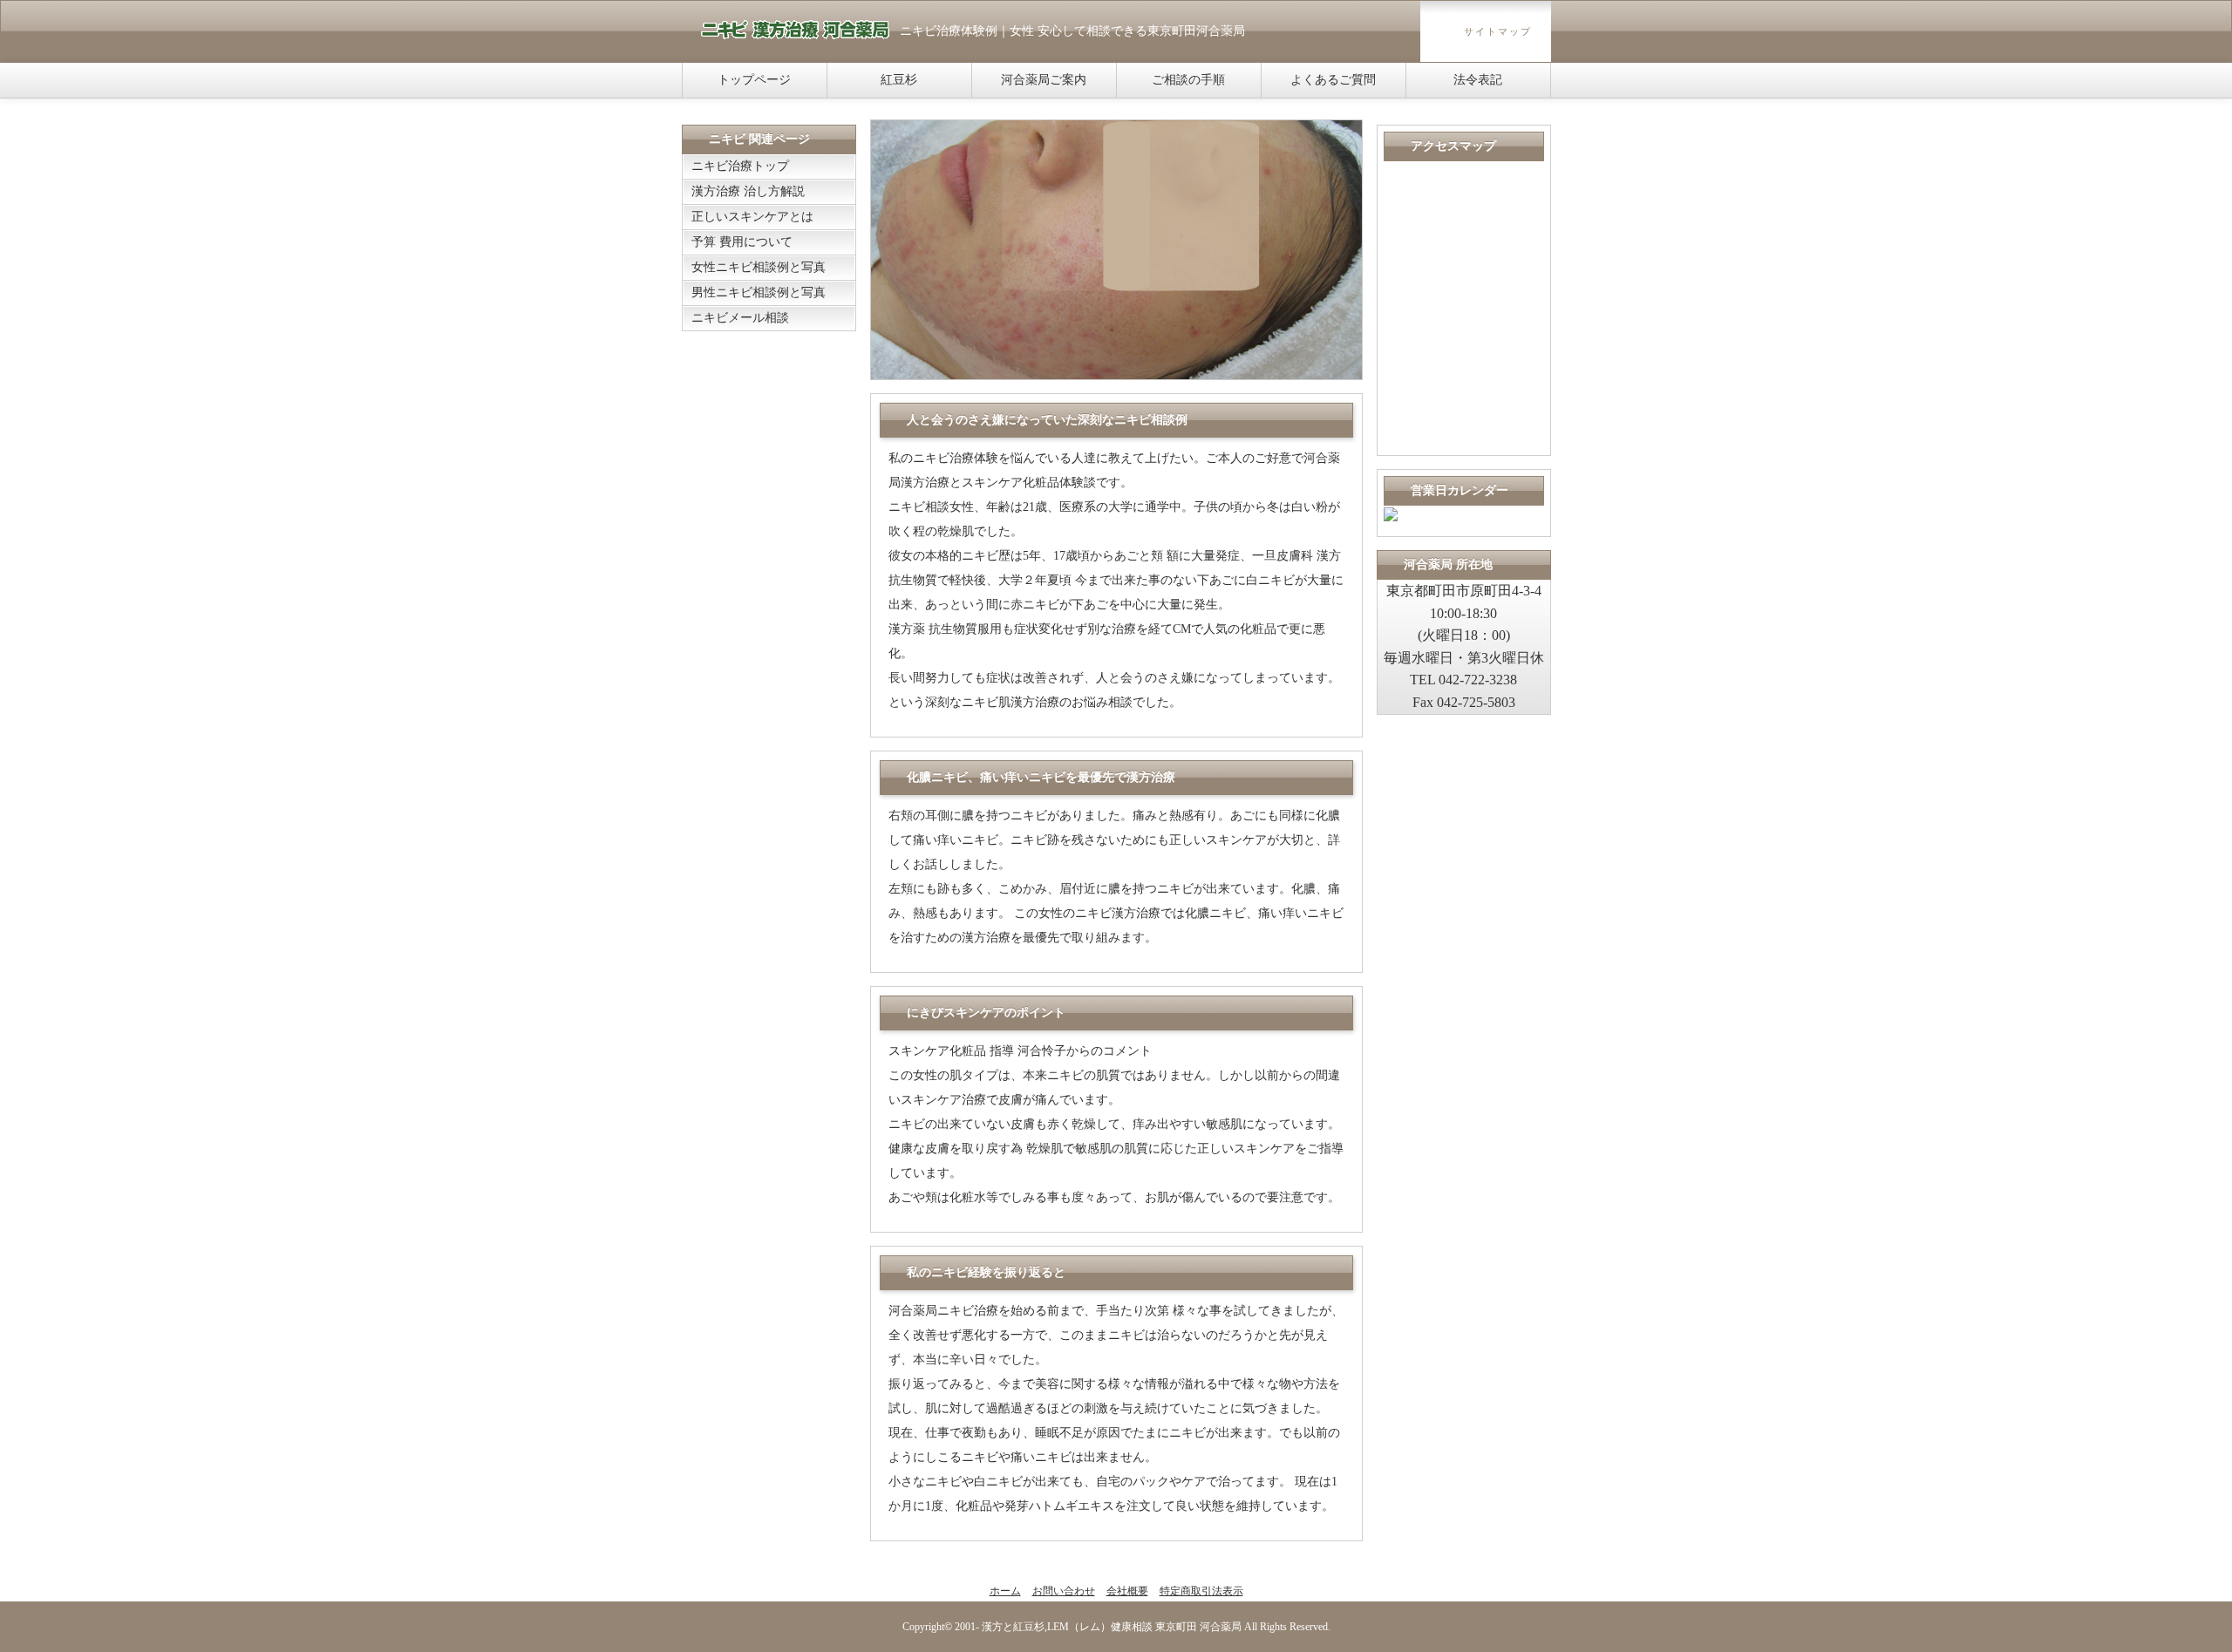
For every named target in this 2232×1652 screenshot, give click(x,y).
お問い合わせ (1064, 1591)
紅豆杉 (899, 80)
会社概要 (1127, 1591)
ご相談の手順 (1188, 80)
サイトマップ (1498, 31)
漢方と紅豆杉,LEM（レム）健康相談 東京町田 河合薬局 (1112, 1627)
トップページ (754, 80)
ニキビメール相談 (740, 318)
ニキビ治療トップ (740, 166)
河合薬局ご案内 (1044, 80)
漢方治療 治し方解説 (748, 191)
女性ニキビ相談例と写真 (759, 267)
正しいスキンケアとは (752, 217)
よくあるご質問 (1333, 80)
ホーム (1005, 1591)
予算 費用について (742, 242)
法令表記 (1478, 80)
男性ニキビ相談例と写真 (759, 292)
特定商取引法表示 (1201, 1591)
